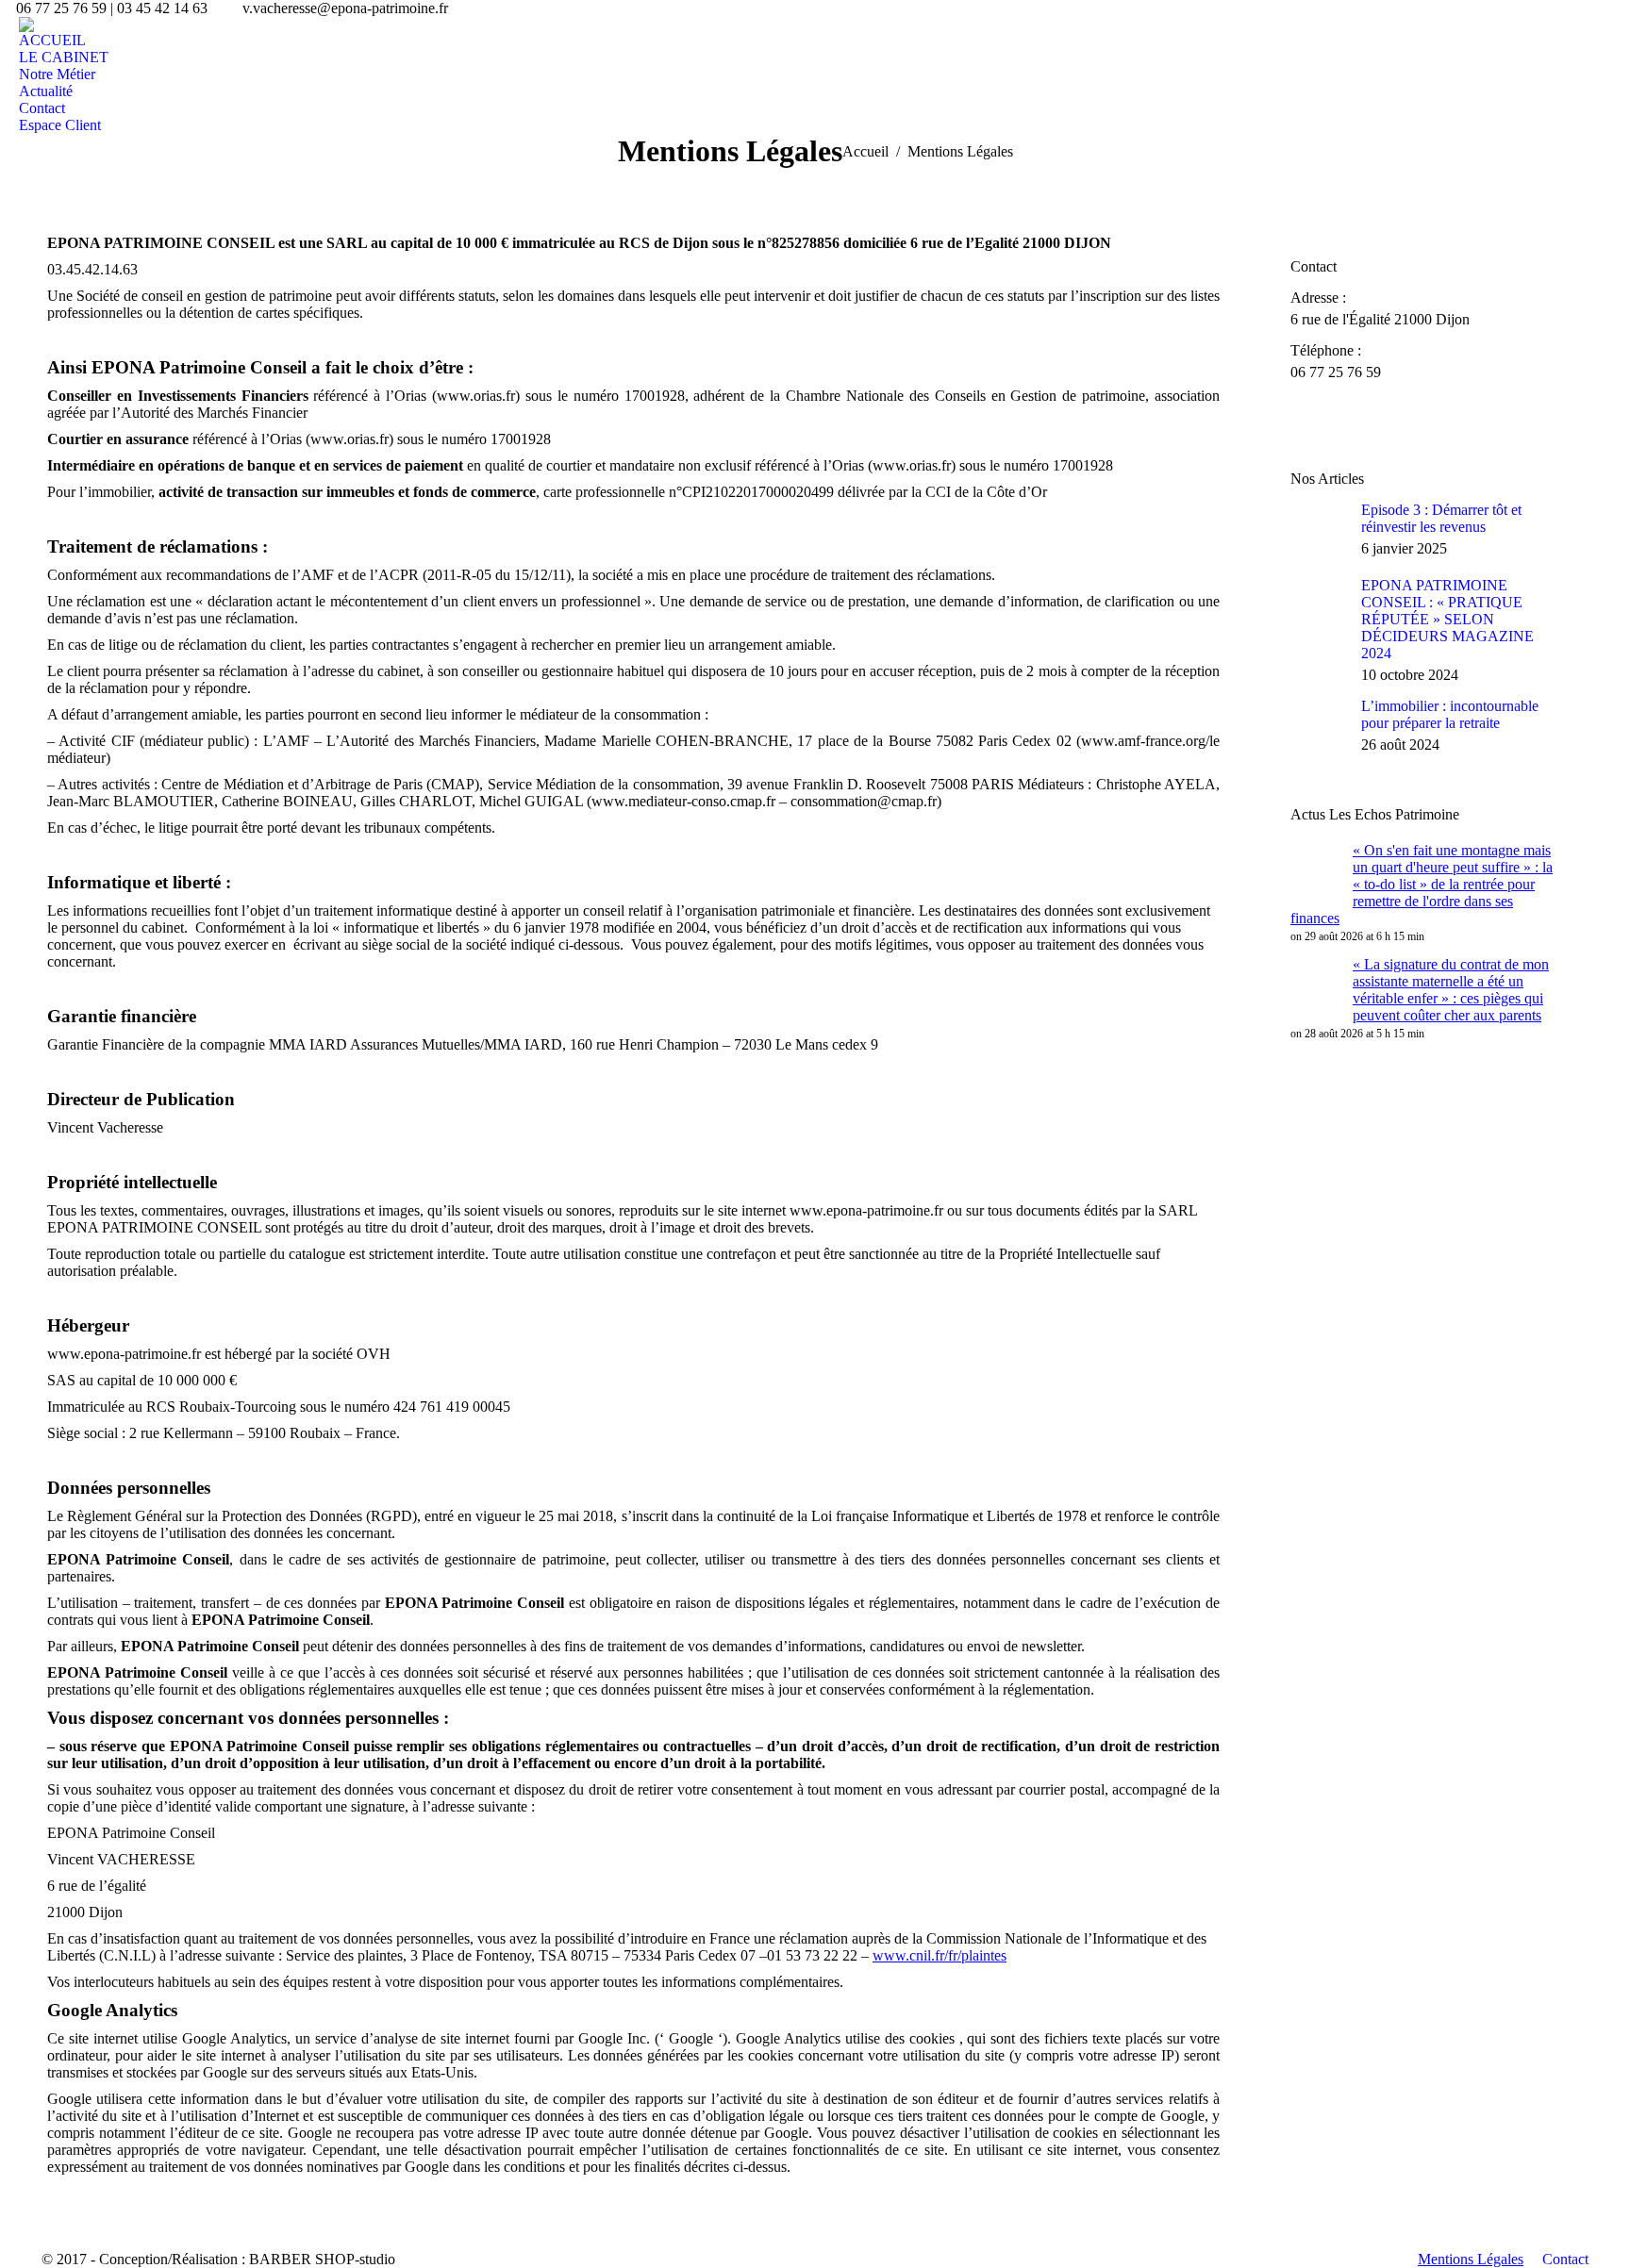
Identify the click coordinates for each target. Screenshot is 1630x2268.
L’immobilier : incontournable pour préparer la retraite (1450, 714)
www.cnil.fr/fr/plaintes (940, 1955)
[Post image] (1319, 530)
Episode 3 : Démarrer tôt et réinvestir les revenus (1441, 518)
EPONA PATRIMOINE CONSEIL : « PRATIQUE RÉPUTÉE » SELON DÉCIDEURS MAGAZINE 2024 (1447, 619)
